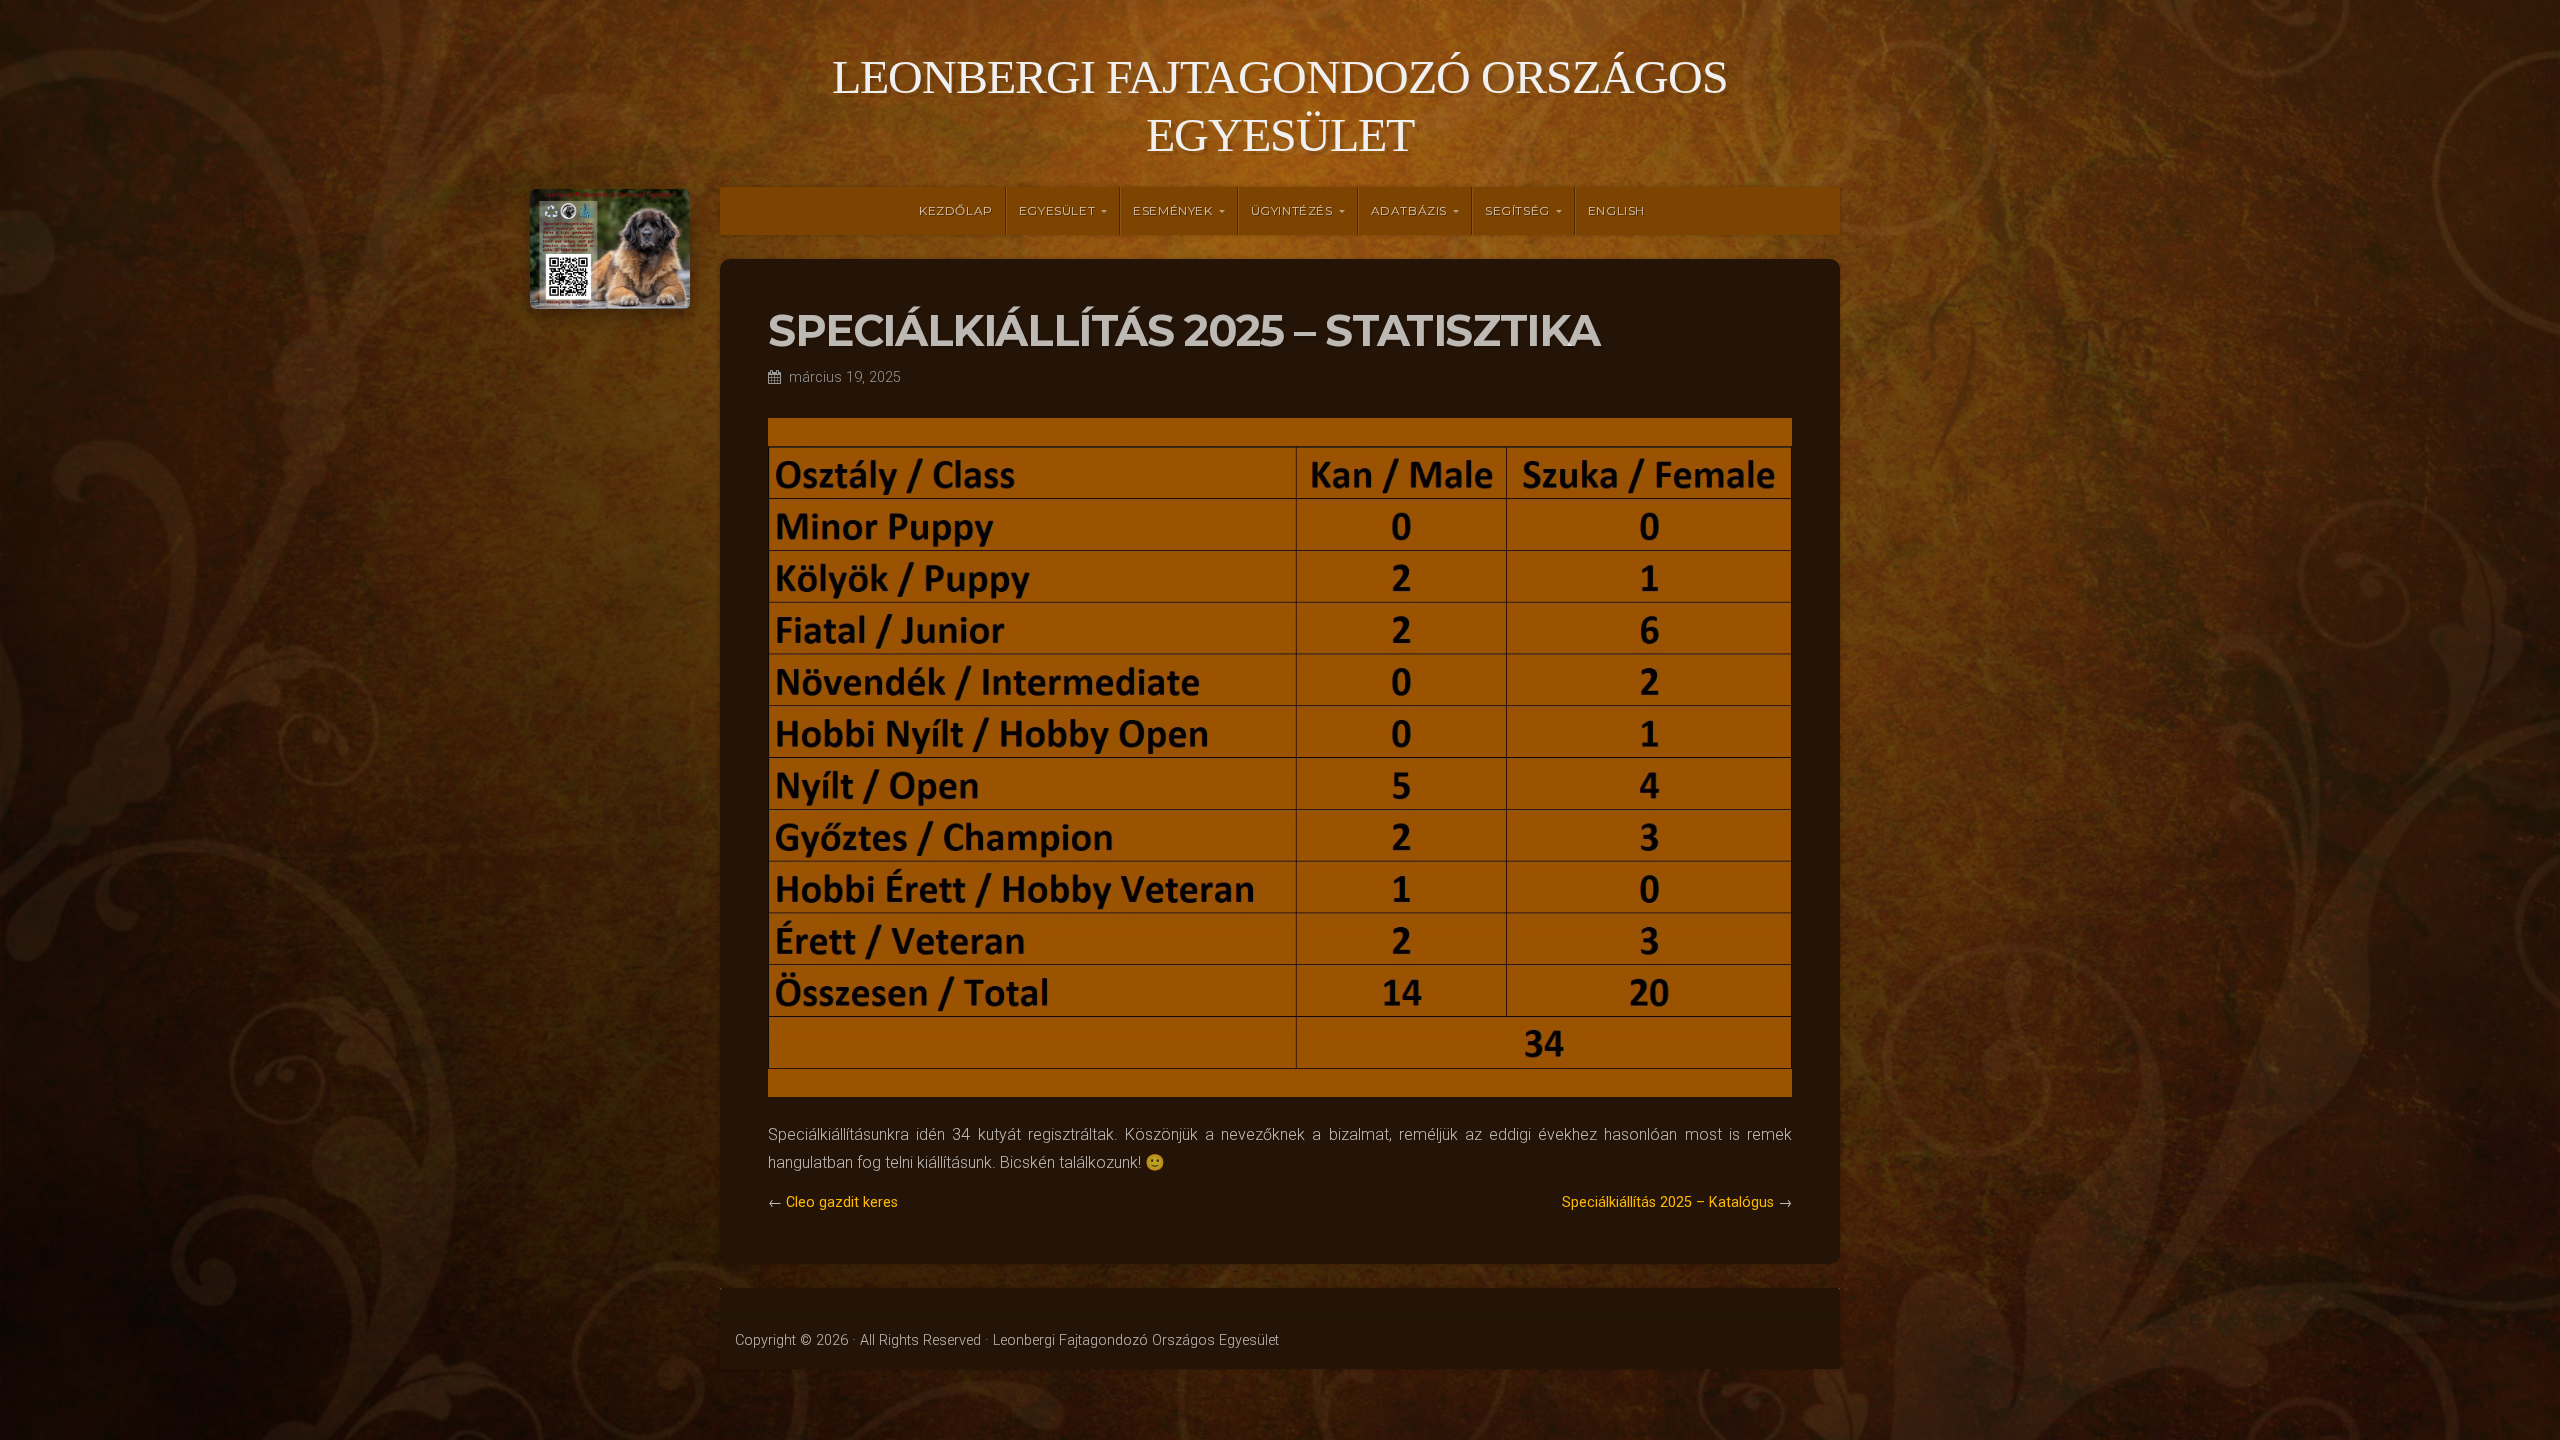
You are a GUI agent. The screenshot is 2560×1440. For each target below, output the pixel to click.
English (1616, 210)
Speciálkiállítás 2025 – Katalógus (1668, 1202)
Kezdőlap (956, 210)
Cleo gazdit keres (842, 1202)
